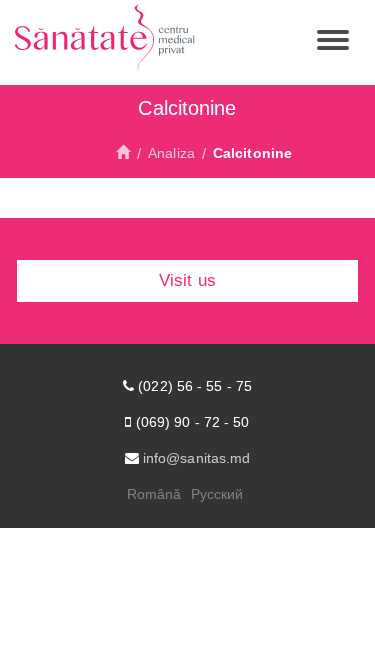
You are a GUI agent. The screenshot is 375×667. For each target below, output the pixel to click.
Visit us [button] (187, 280)
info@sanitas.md (197, 458)
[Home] (123, 153)
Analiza (171, 153)
